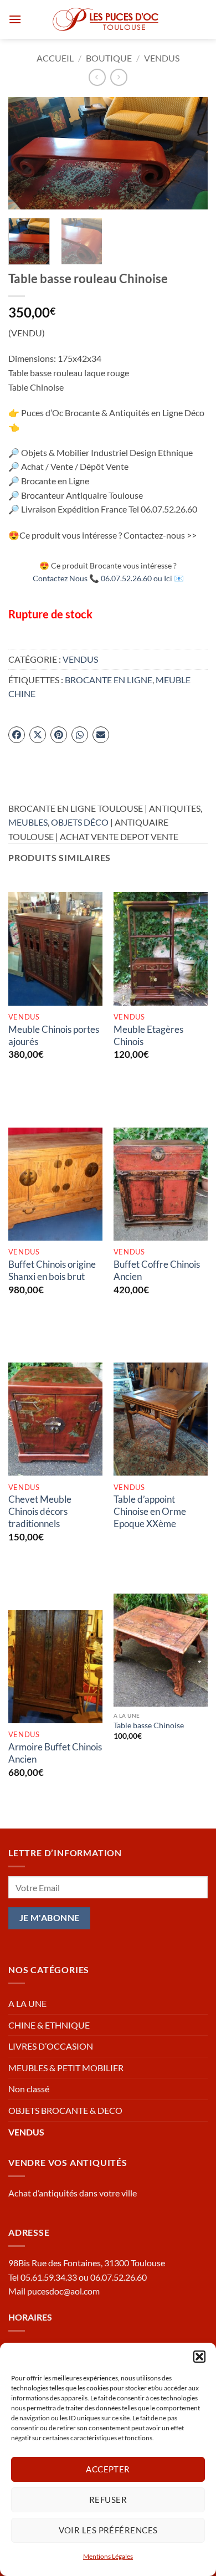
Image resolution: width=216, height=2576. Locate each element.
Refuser (108, 2500)
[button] (199, 2357)
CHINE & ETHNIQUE (49, 2025)
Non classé (29, 2089)
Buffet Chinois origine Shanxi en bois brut (52, 1270)
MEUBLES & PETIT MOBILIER (66, 2068)
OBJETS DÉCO (80, 822)
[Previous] (26, 153)
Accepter (108, 2469)
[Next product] (97, 77)
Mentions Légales (108, 2556)
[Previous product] (119, 77)
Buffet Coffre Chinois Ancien (157, 1270)
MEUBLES (28, 822)
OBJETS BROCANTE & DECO (65, 2110)
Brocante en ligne (109, 680)
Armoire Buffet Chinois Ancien (55, 1753)
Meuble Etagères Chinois (148, 1035)
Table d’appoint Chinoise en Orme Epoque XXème (150, 1511)
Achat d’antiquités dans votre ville (73, 2193)
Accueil (55, 58)
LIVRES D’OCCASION (51, 2046)
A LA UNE (27, 2003)
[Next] (190, 153)
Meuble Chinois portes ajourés (54, 1035)
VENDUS (162, 58)
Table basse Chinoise (149, 1725)
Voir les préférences (108, 2530)
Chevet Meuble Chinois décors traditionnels (40, 1511)
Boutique (109, 58)
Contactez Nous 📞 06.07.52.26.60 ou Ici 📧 (108, 578)
